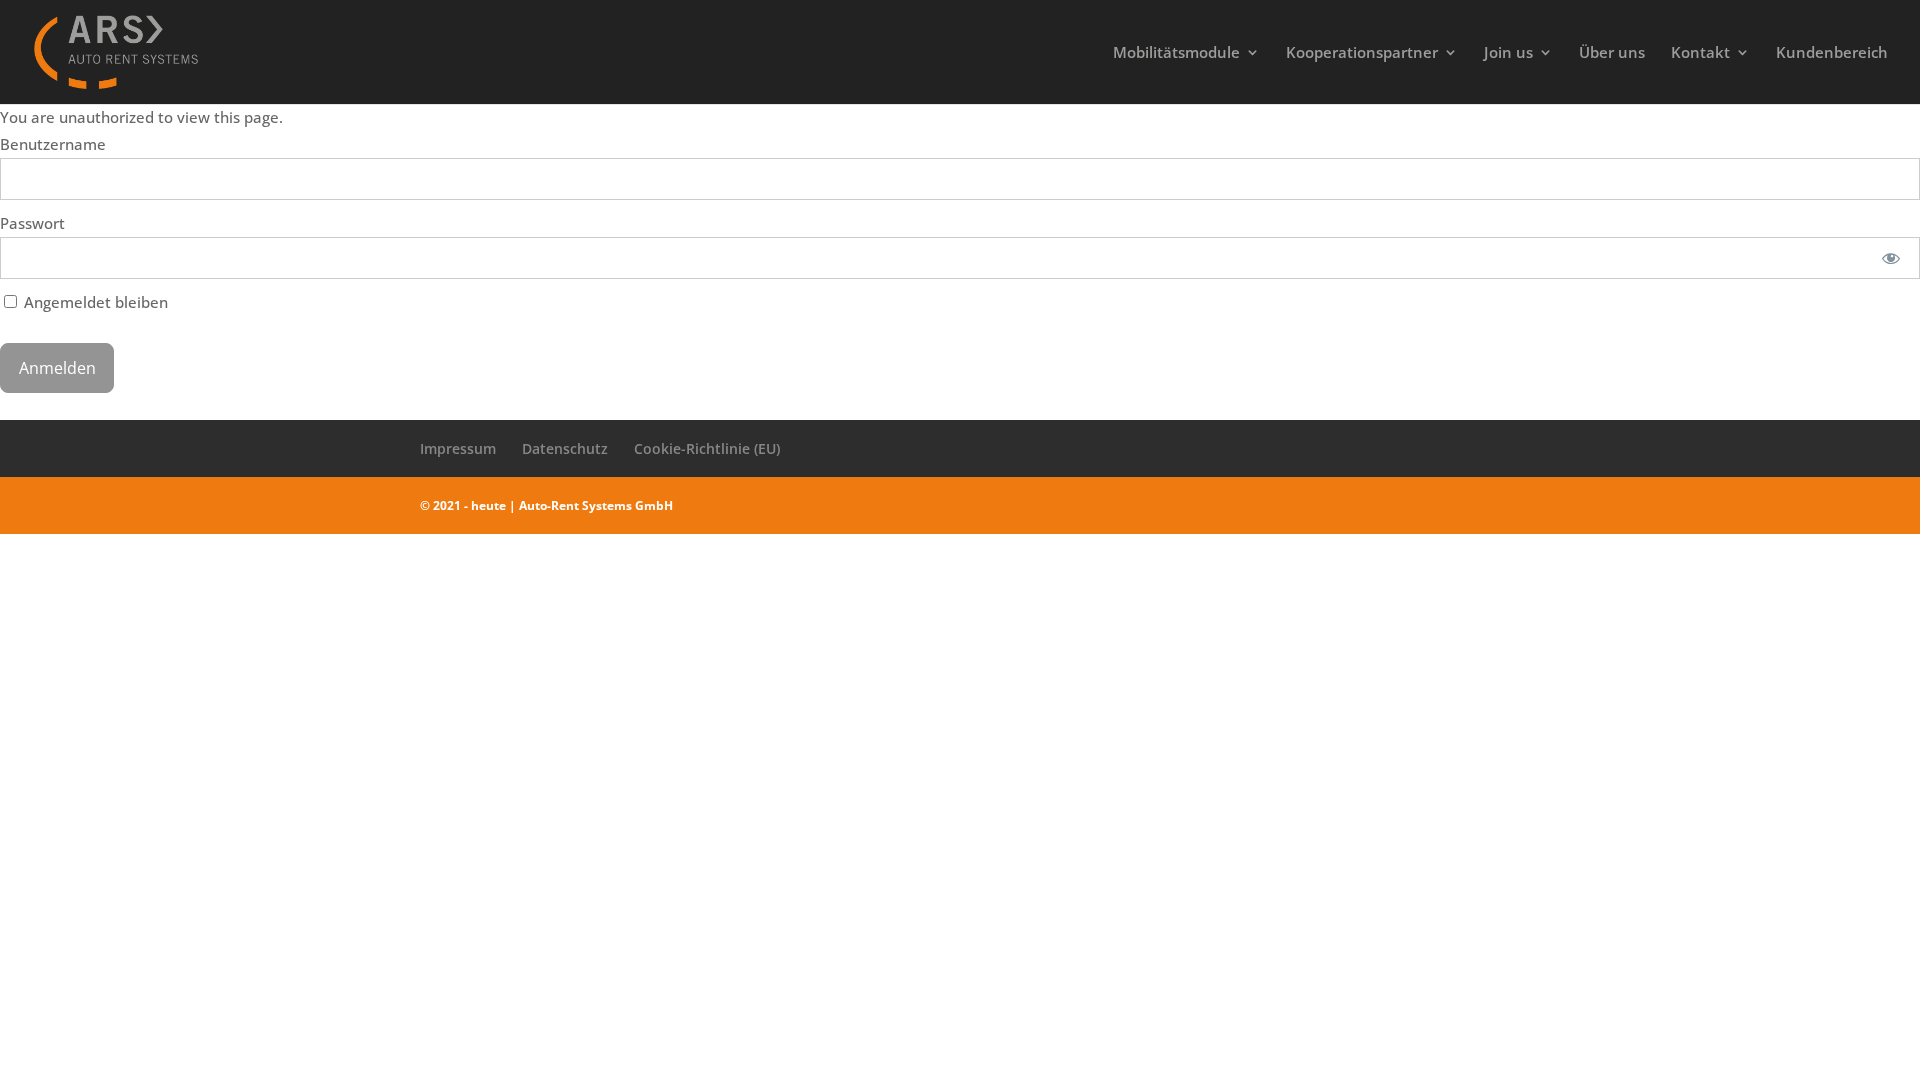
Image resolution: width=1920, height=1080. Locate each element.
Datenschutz (565, 448)
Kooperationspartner (1362, 53)
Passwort (32, 223)
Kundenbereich (1832, 53)
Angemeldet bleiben (94, 302)
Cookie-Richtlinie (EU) (707, 448)
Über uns (1612, 53)
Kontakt (1700, 53)
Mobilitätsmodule (1176, 53)
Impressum (458, 448)
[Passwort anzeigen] (1891, 258)
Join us (1508, 53)
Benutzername (53, 144)
